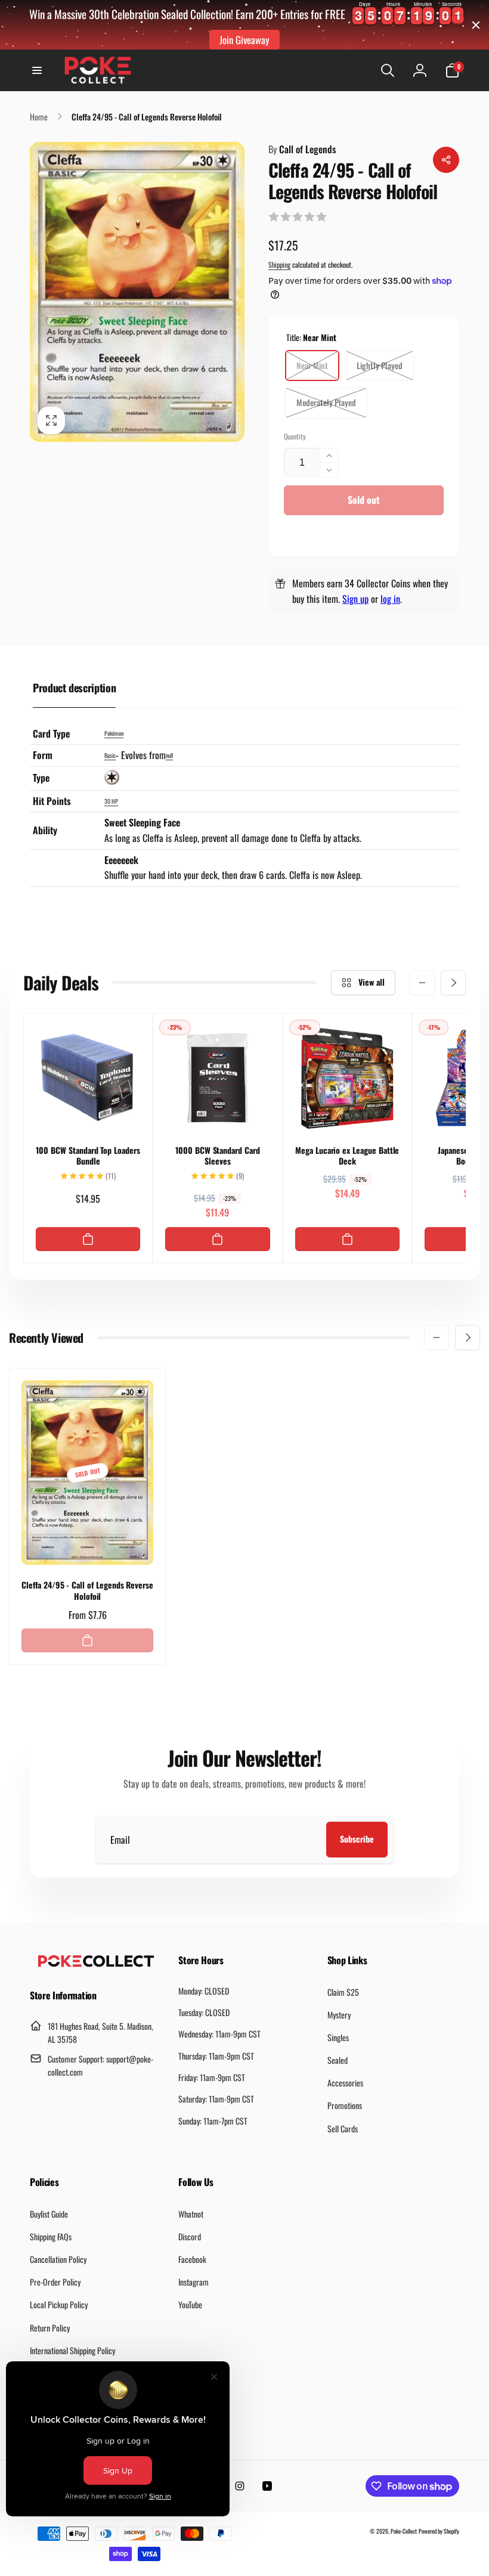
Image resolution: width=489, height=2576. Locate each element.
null (169, 755)
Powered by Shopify (439, 2531)
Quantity (295, 436)
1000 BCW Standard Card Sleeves (218, 1156)
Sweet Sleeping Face (142, 822)
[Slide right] (453, 983)
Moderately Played (326, 402)
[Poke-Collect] (96, 1964)
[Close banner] (476, 25)
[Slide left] (422, 983)
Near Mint (312, 365)
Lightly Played (380, 365)
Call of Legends (302, 149)
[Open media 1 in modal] (137, 292)
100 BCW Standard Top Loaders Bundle (88, 1156)
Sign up (355, 599)
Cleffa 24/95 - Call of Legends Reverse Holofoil (87, 1590)
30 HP (111, 801)
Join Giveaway (244, 40)
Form (43, 755)
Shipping (279, 264)
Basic (110, 755)
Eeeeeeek (121, 860)
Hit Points (52, 801)
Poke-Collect (404, 2531)
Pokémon (114, 733)
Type (41, 778)
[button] (37, 70)
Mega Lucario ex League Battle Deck (347, 1156)
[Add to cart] (88, 1239)
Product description (74, 688)
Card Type (51, 733)
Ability (45, 830)
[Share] (446, 160)
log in (390, 599)
